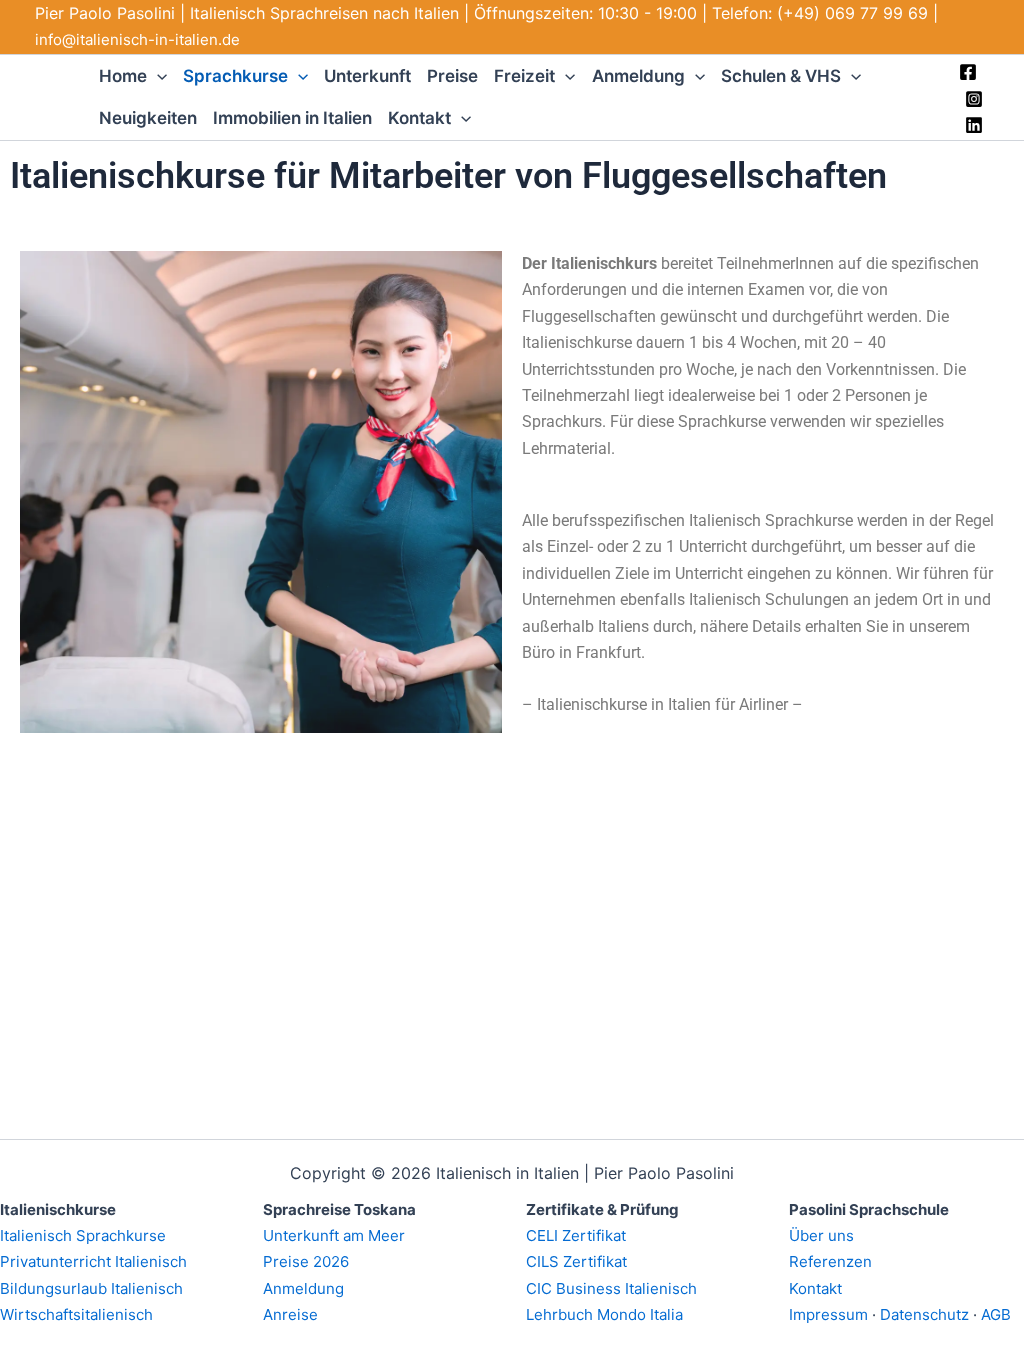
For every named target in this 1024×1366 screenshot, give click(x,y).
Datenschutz (924, 1314)
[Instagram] (974, 99)
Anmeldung (638, 76)
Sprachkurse (235, 76)
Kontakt (419, 118)
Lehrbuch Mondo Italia (604, 1314)
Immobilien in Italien (292, 118)
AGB (996, 1314)
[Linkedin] (974, 125)
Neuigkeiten (148, 118)
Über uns (821, 1235)
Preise (452, 76)
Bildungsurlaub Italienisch (91, 1288)
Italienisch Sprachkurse (83, 1235)
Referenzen (830, 1261)
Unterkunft (367, 76)
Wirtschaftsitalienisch (76, 1314)
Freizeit (524, 76)
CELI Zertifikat (576, 1235)
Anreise (290, 1314)
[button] (157, 76)
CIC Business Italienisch (611, 1288)
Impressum (828, 1314)
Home (123, 76)
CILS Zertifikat (576, 1261)
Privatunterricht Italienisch (93, 1261)
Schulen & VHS (781, 76)
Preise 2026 (306, 1261)
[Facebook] (968, 72)
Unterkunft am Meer (334, 1235)
